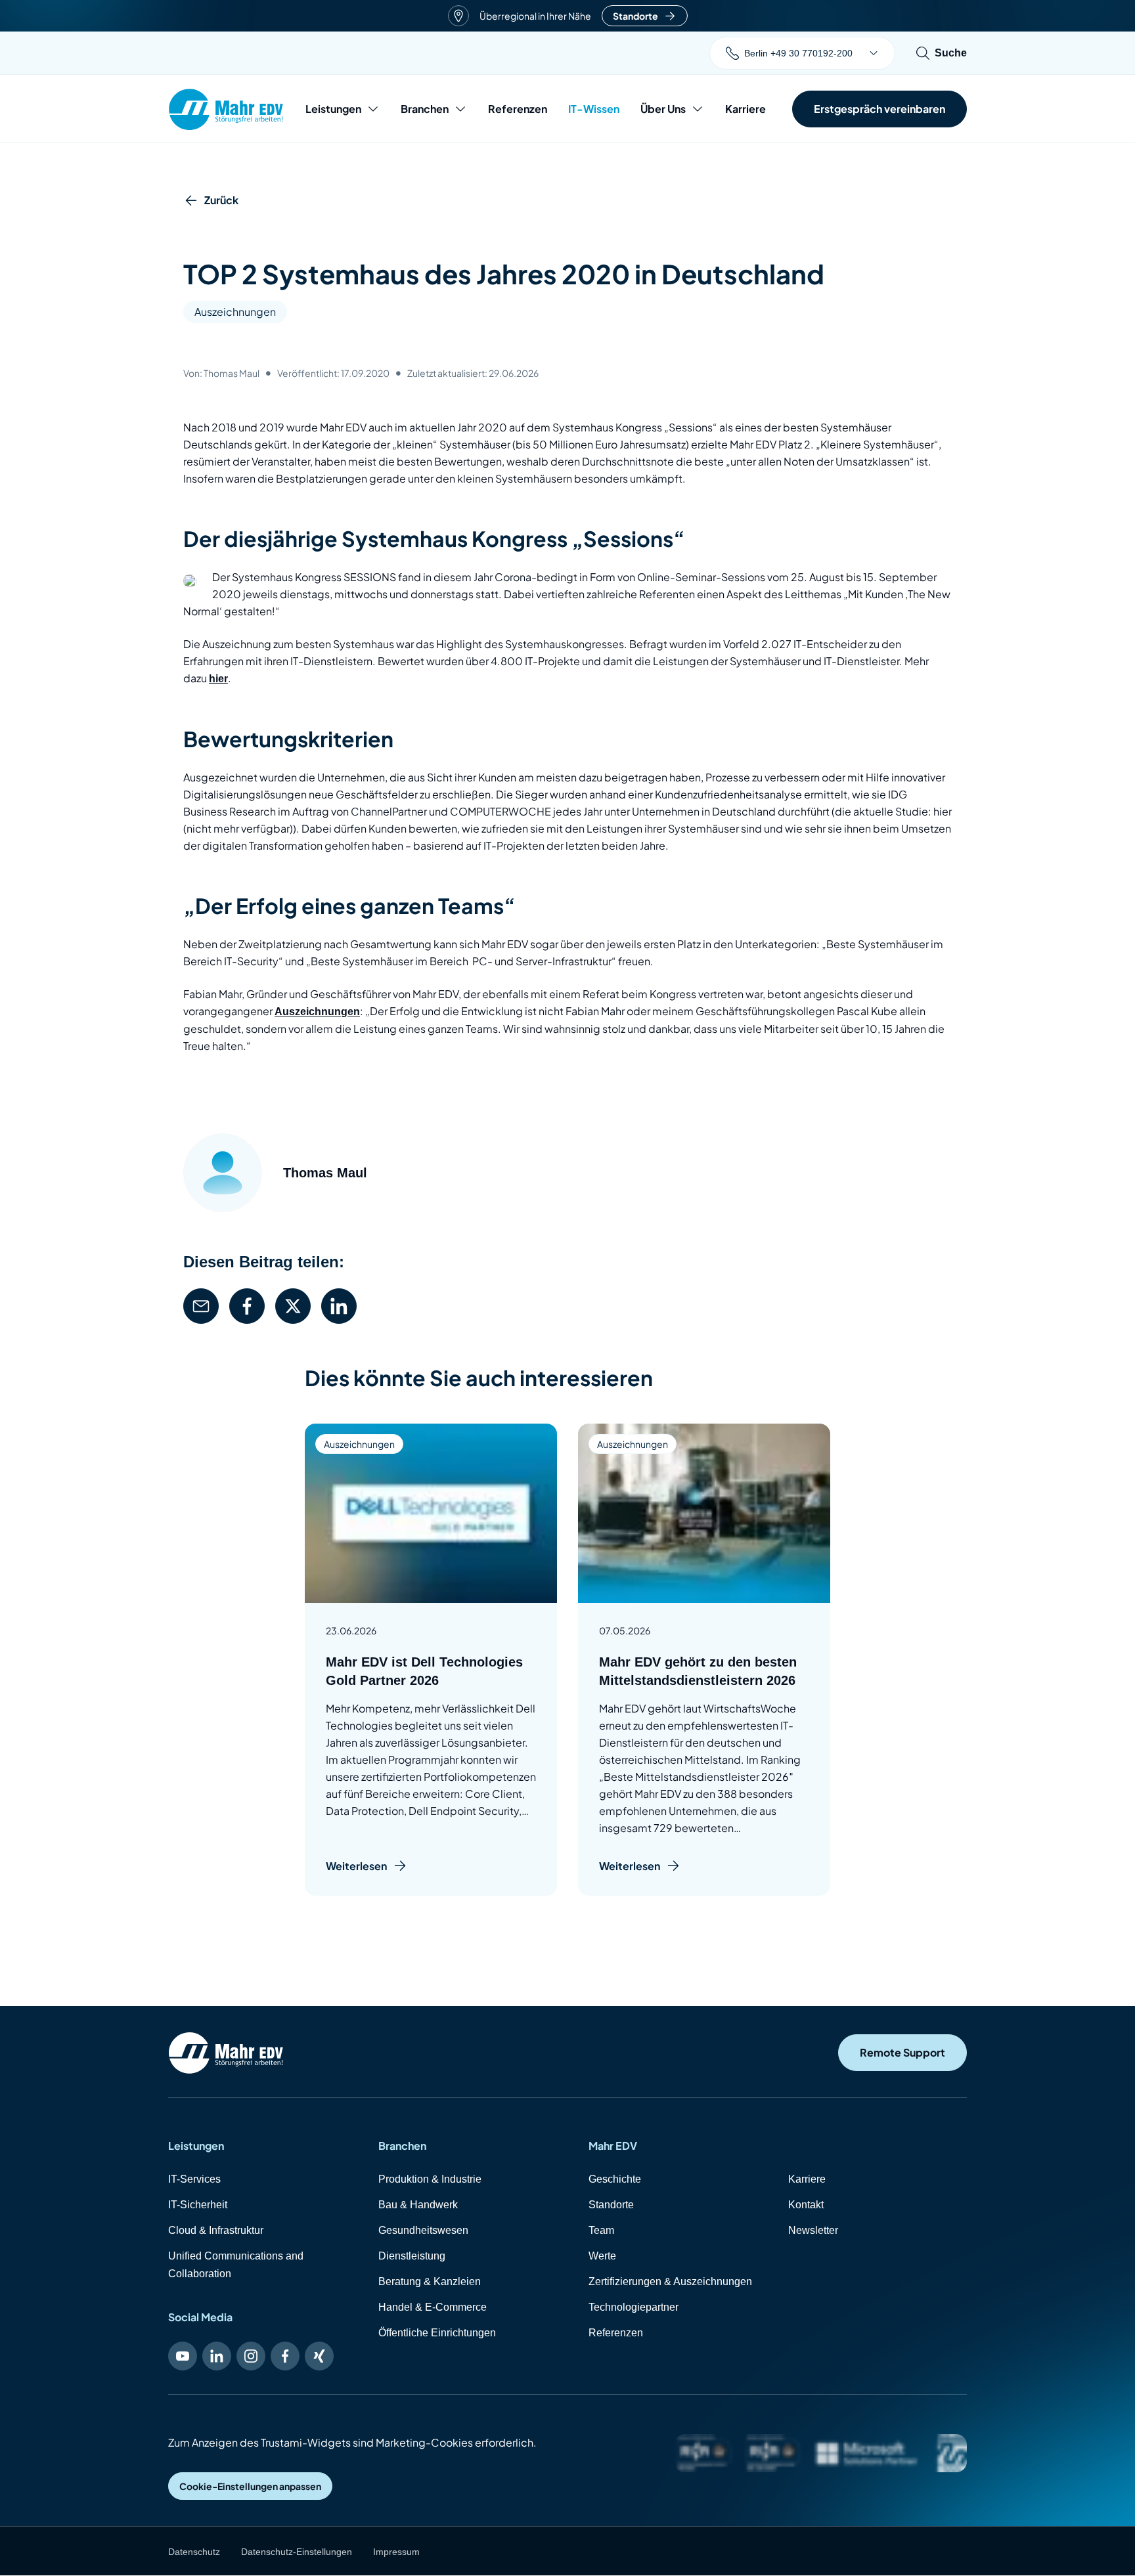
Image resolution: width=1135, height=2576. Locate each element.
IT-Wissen (594, 109)
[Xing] (319, 2356)
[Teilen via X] (293, 1306)
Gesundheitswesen (423, 2230)
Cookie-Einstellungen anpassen (250, 2486)
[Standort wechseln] (874, 53)
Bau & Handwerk (418, 2205)
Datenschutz (194, 2552)
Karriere (746, 109)
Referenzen (518, 109)
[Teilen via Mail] (201, 1306)
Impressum (396, 2552)
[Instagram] (251, 2356)
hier (218, 679)
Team (601, 2230)
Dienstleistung (412, 2256)
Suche (951, 53)
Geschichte (615, 2179)
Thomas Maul (325, 1173)
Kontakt (806, 2205)
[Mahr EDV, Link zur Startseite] (226, 109)
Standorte (635, 16)
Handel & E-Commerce (433, 2307)
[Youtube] (183, 2356)
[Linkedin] (217, 2356)
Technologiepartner (634, 2307)
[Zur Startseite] (226, 2053)
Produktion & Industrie (430, 2179)
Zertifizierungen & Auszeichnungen (670, 2281)
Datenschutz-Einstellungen (297, 2552)
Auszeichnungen (235, 312)
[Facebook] (285, 2356)
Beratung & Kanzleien (430, 2281)
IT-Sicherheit (198, 2205)
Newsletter (813, 2230)
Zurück (221, 200)
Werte (602, 2256)
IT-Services (194, 2179)
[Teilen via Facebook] (247, 1306)
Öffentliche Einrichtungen (437, 2333)
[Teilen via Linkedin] (339, 1306)
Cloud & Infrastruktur (216, 2230)
